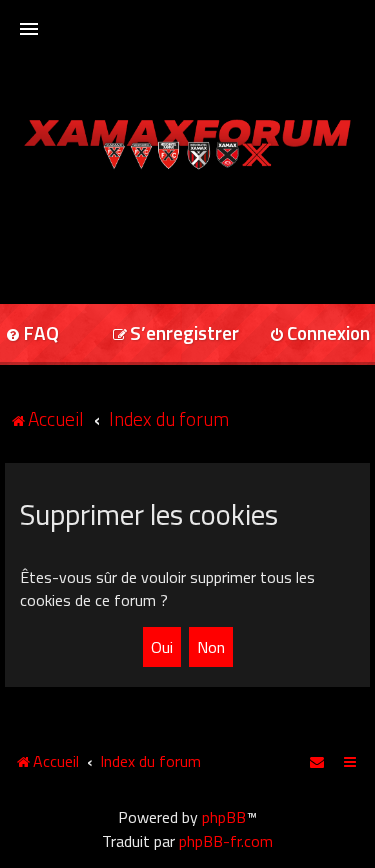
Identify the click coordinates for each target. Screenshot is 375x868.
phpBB (224, 817)
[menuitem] (175, 334)
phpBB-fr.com (226, 841)
